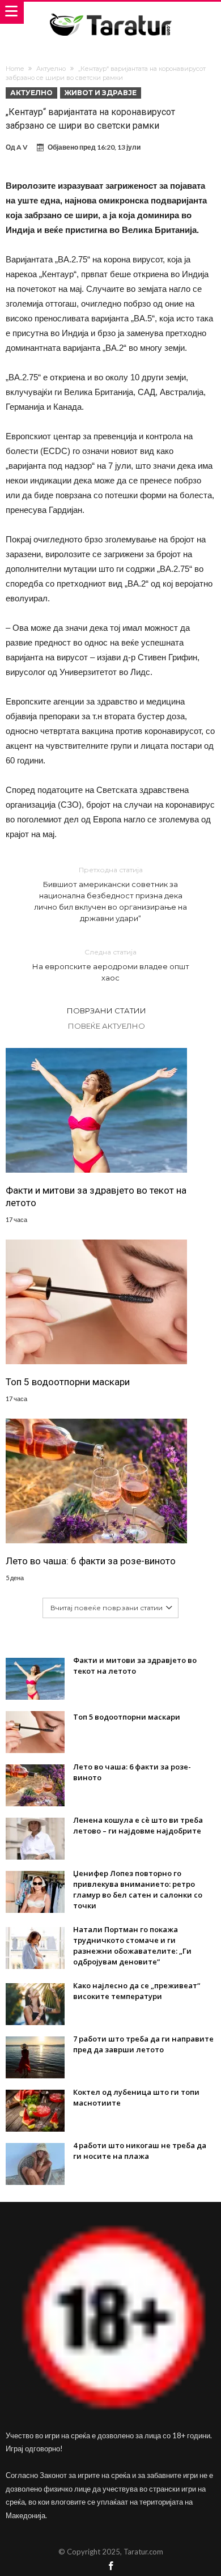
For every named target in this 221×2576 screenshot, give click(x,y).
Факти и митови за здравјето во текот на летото (96, 1196)
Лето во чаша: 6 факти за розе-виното (91, 1561)
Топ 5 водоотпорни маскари (68, 1382)
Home (15, 69)
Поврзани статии (107, 1011)
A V (22, 147)
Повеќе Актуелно (107, 1026)
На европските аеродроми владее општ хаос (111, 965)
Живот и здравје (101, 93)
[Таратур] (110, 13)
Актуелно (51, 69)
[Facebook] (110, 2567)
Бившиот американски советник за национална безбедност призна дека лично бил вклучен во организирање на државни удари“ (110, 894)
